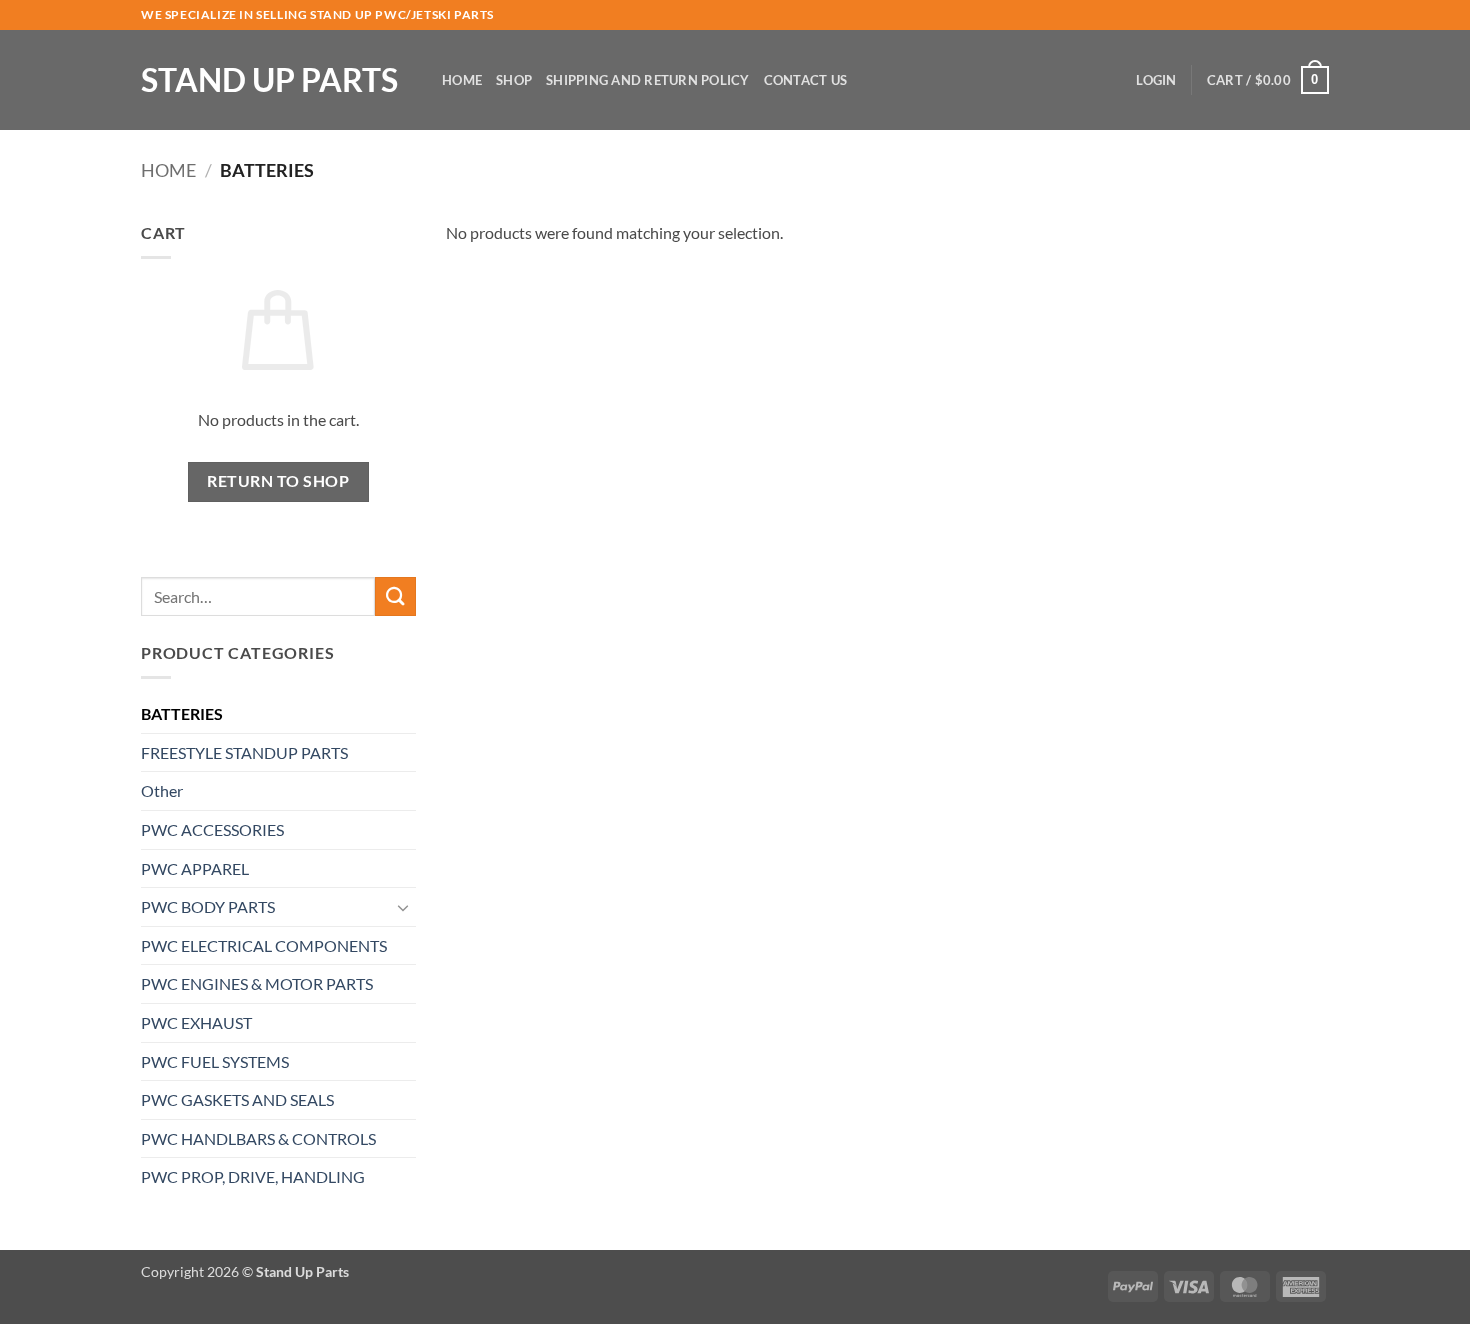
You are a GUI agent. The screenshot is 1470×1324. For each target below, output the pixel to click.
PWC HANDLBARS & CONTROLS (258, 1138)
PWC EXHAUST (196, 1022)
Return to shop (278, 481)
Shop (514, 80)
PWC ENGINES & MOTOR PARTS (257, 983)
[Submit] (395, 596)
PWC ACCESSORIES (212, 829)
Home (462, 80)
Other (162, 790)
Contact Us (806, 80)
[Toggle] (404, 907)
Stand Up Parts (269, 80)
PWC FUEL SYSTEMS (215, 1061)
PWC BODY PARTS (208, 906)
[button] (1156, 80)
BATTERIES (182, 713)
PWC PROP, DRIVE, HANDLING (253, 1176)
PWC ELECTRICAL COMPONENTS (264, 945)
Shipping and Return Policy (648, 80)
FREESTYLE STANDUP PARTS (244, 752)
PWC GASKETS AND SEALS (237, 1099)
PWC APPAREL (195, 868)
